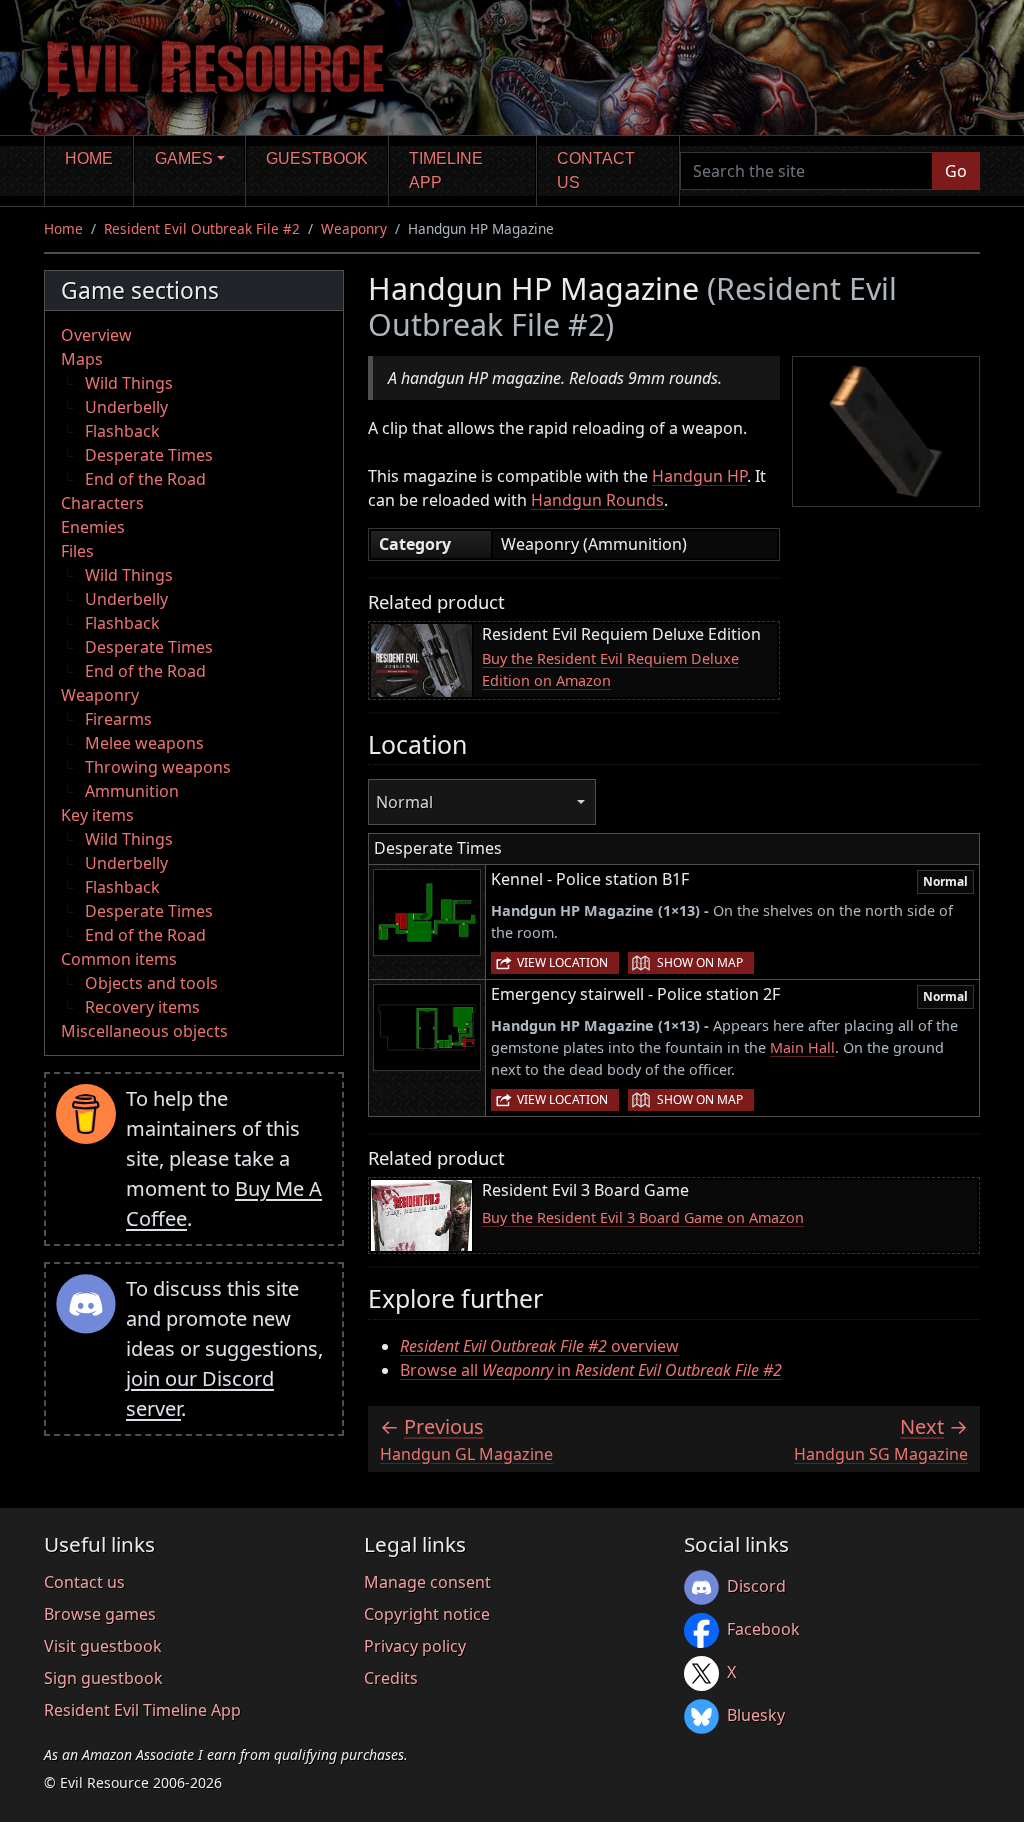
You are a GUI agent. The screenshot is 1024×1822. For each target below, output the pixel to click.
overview (539, 1346)
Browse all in (591, 1370)
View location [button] (562, 962)
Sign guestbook (103, 1678)
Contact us (596, 170)
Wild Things (129, 383)
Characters (102, 503)
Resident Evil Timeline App (142, 1710)
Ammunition (132, 791)
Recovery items (142, 1007)
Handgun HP (699, 476)
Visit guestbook (103, 1646)
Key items (97, 815)
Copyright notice (427, 1614)
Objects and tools (151, 983)
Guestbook (317, 158)
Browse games (100, 1614)
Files (77, 551)
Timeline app (446, 170)
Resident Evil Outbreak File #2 (202, 228)
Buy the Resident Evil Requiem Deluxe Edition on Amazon (610, 669)
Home (89, 158)
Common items (119, 959)
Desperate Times (149, 455)
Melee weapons (144, 743)
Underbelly (126, 407)
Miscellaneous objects (144, 1031)
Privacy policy (415, 1646)
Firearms (118, 719)
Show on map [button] (700, 962)
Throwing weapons (158, 767)
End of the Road (145, 479)
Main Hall (802, 1047)
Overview (96, 335)
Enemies (93, 527)
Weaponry (354, 228)
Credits (391, 1678)
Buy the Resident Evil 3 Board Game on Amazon (643, 1217)
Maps (82, 359)
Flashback (122, 431)
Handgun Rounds (597, 500)
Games (184, 158)
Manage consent (427, 1582)
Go (956, 171)
